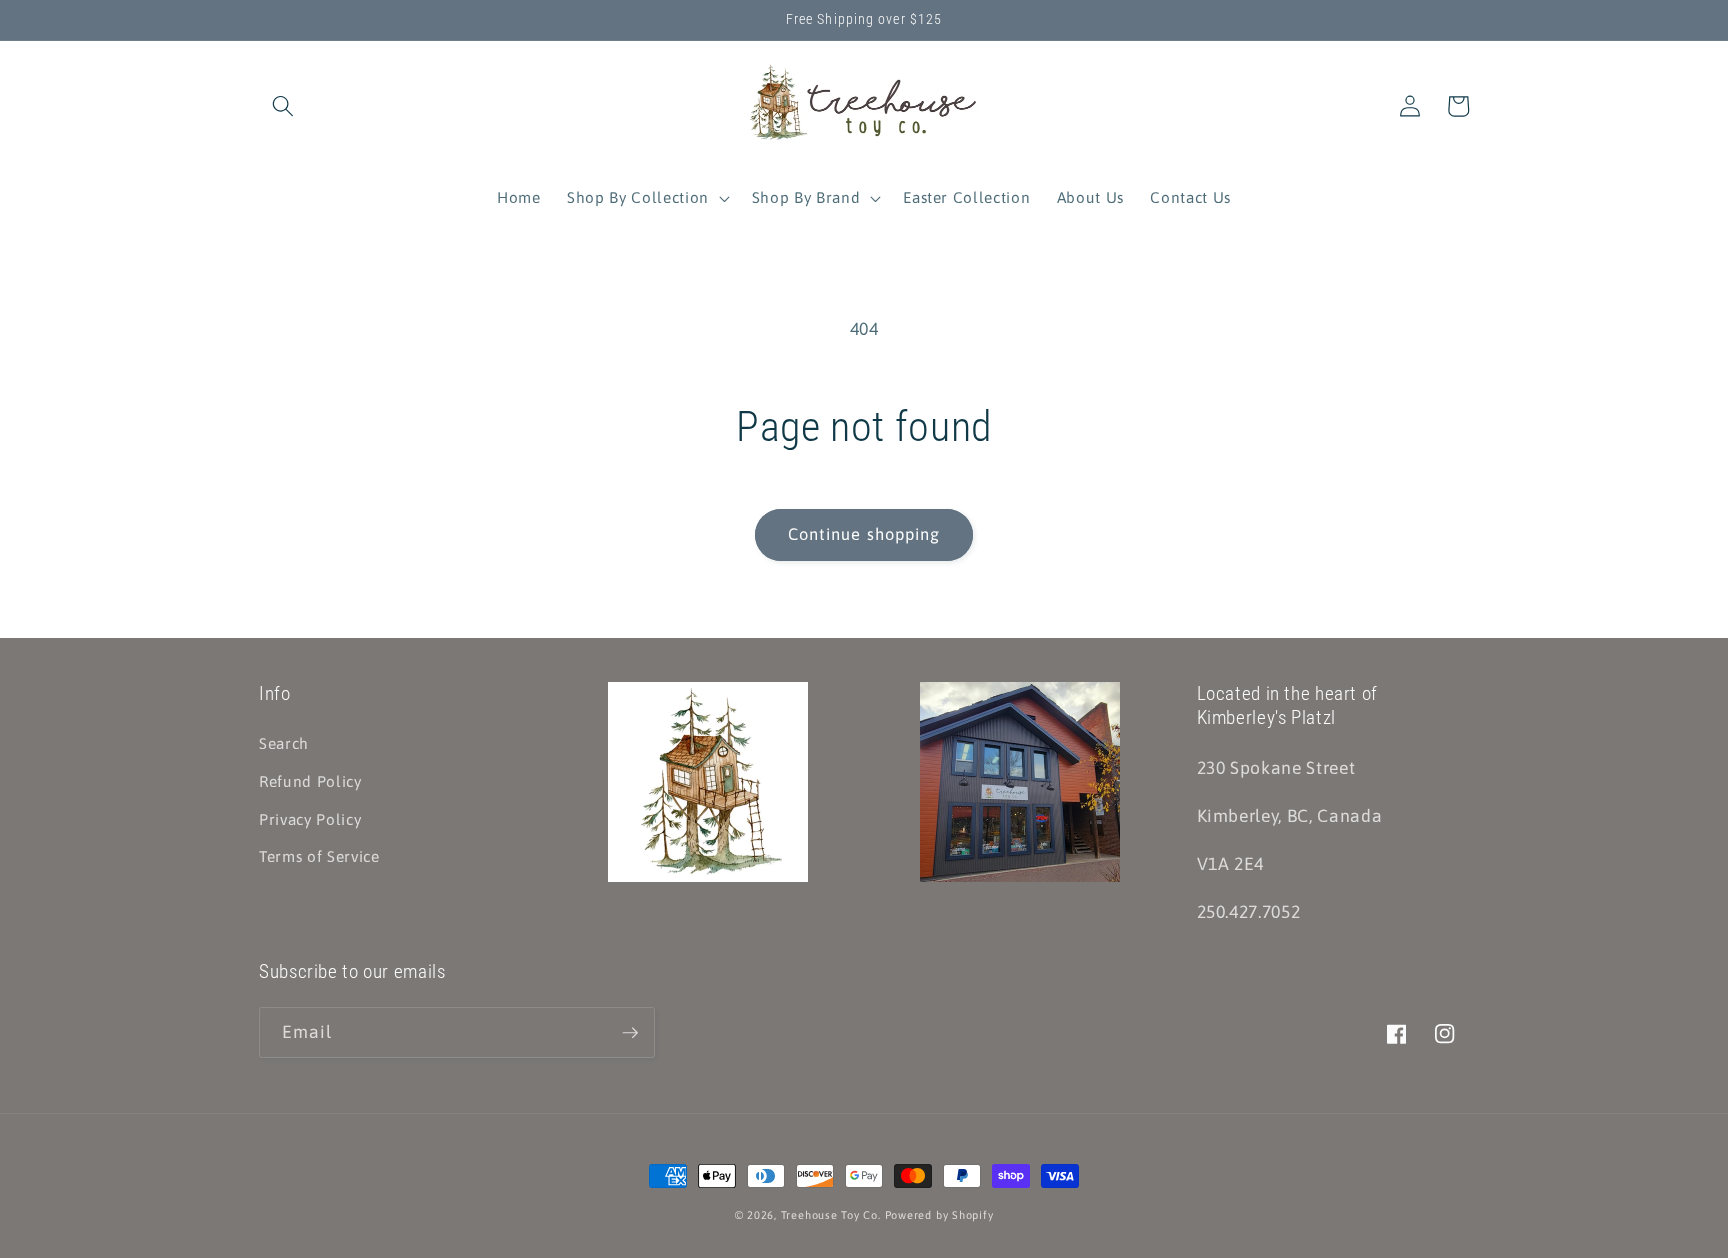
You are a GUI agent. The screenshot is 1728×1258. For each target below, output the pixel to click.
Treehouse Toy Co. (831, 1215)
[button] (283, 106)
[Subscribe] (630, 1033)
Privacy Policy (310, 819)
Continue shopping (864, 534)
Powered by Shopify (939, 1215)
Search (284, 743)
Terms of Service (319, 856)
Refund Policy (310, 781)
